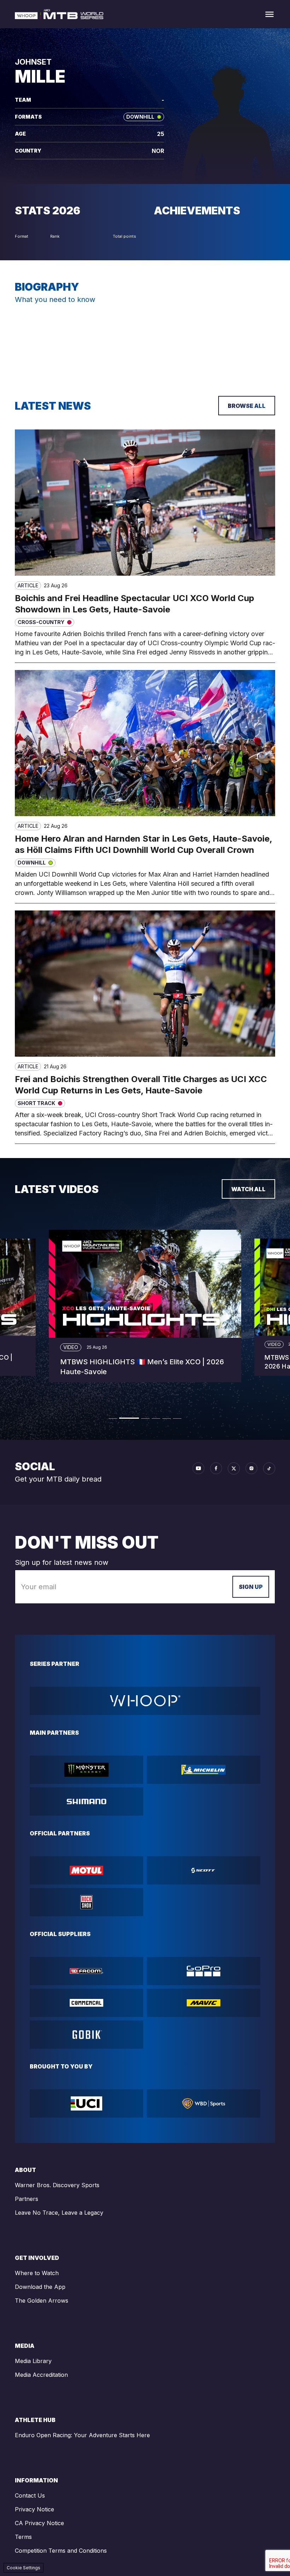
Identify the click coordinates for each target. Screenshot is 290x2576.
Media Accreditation (41, 2375)
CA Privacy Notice (39, 2523)
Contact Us (30, 2495)
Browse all (247, 406)
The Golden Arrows (42, 2301)
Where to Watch (37, 2273)
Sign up (251, 1587)
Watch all (248, 1189)
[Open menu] (269, 14)
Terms (23, 2537)
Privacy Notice (34, 2509)
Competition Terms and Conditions (61, 2551)
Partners (27, 2199)
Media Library (33, 2361)
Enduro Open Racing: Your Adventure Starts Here (82, 2435)
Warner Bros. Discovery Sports (57, 2185)
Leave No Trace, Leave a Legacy (59, 2213)
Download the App (40, 2287)
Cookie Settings (24, 2568)
